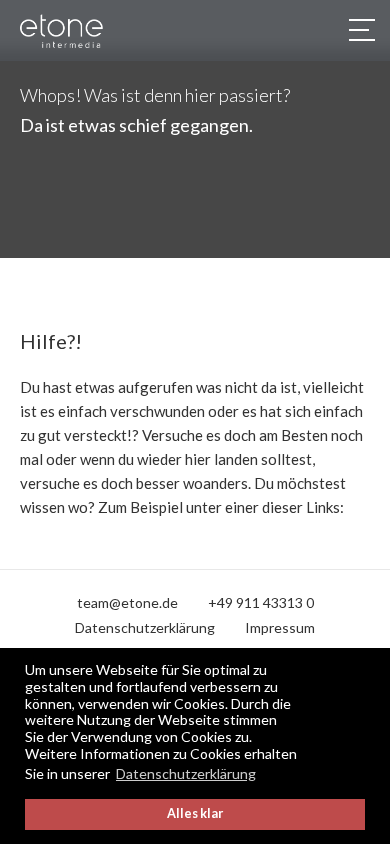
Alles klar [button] (195, 813)
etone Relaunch (79, 31)
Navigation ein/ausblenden (360, 30)
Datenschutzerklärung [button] (186, 773)
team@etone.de (127, 602)
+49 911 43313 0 (261, 602)
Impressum (280, 627)
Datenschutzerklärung (145, 627)
